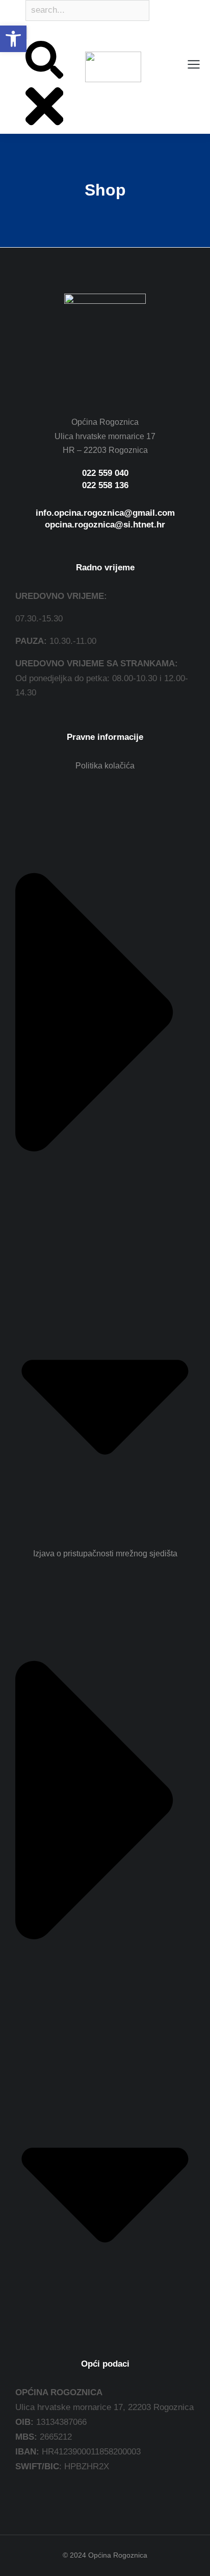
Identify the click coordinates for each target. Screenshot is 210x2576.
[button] (13, 39)
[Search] (27, 33)
